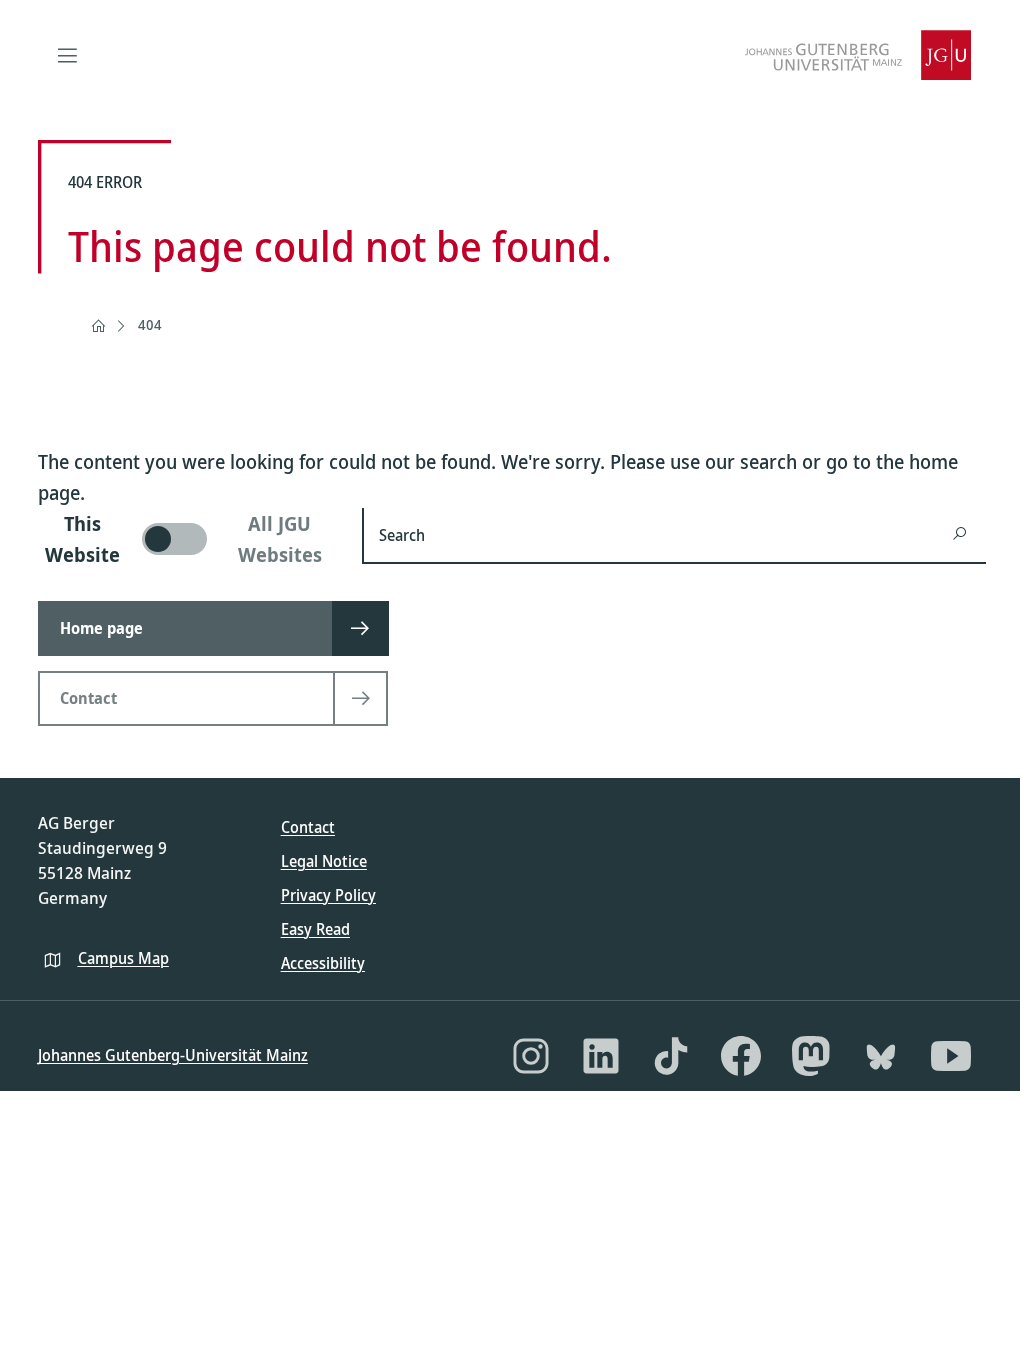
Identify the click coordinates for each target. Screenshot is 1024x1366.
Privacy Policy (328, 895)
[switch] (188, 539)
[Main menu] (68, 55)
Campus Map (123, 958)
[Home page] (98, 326)
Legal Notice (324, 861)
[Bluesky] (881, 1056)
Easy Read (315, 929)
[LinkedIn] (601, 1056)
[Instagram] (531, 1056)
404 (150, 324)
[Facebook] (741, 1056)
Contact (308, 827)
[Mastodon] (811, 1056)
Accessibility (323, 963)
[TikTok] (671, 1056)
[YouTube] (951, 1056)
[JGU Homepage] (858, 55)
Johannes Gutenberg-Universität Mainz (173, 1055)
